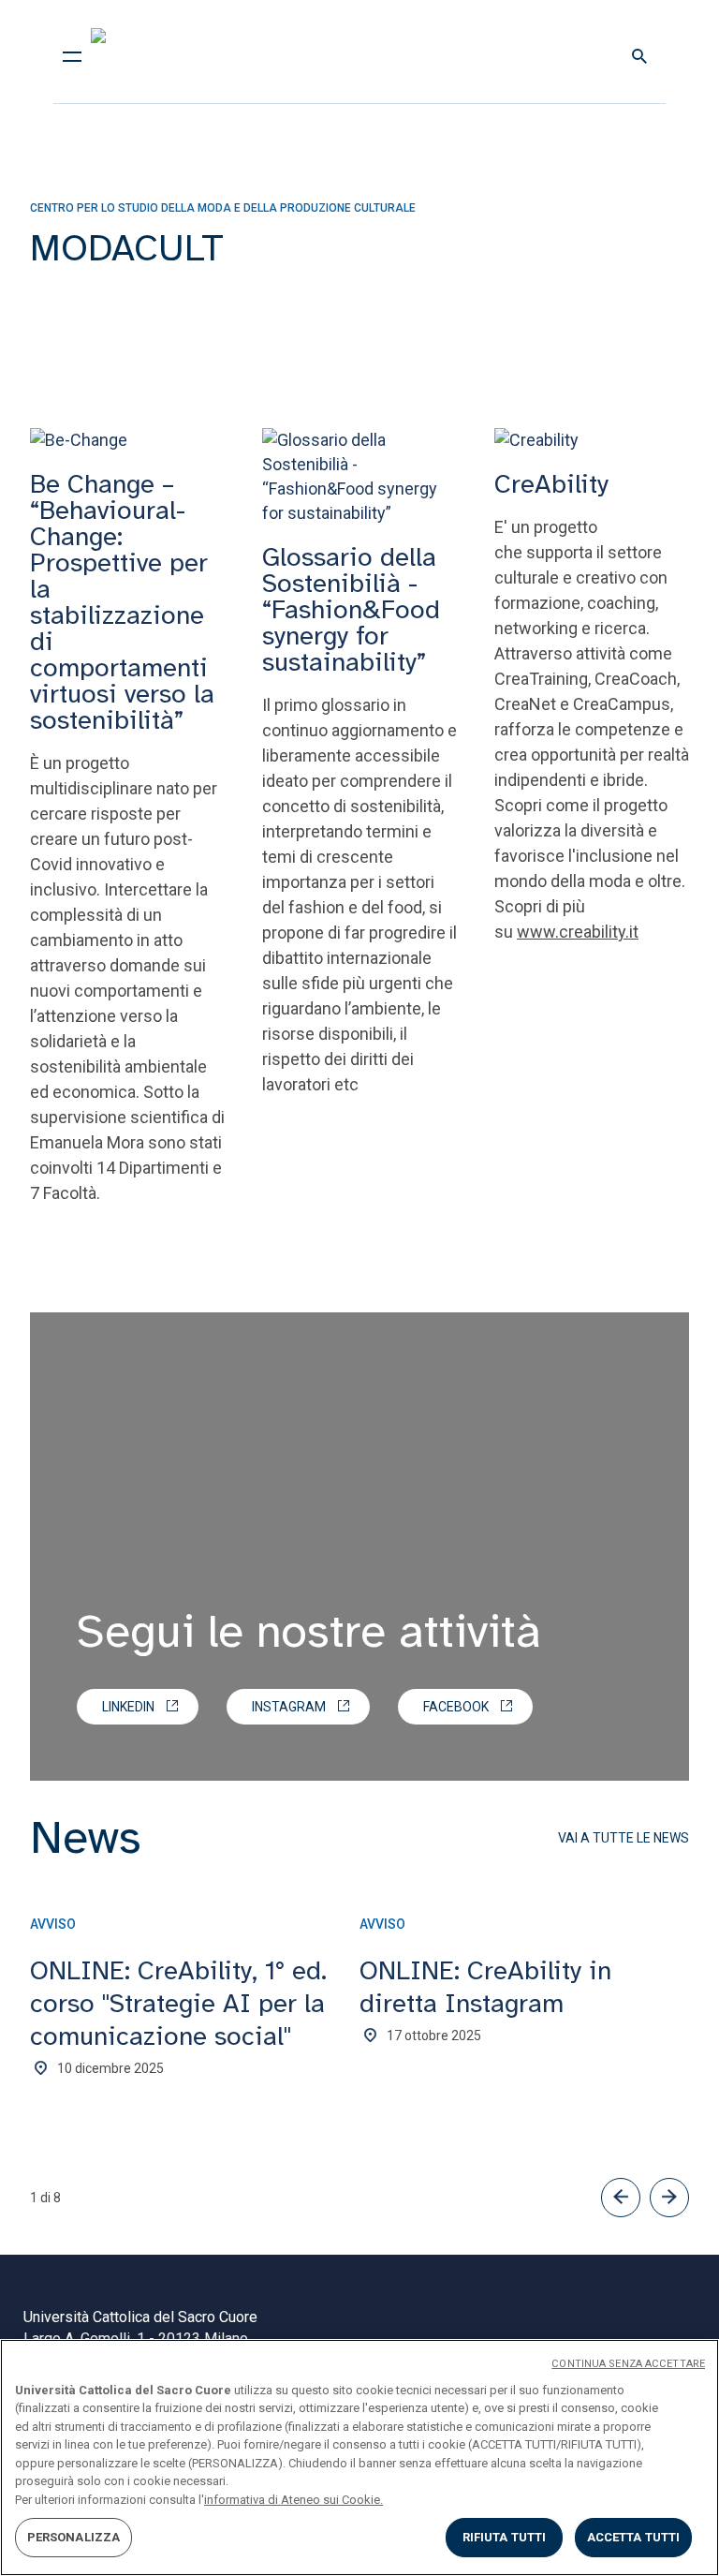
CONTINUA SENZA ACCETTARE (628, 2364)
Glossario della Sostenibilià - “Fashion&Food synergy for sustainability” (351, 609)
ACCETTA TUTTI (634, 2537)
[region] (359, 2458)
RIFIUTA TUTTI (505, 2537)
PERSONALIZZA (74, 2537)
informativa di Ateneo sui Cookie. (293, 2500)
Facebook (456, 1707)
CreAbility (551, 484)
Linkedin (128, 1707)
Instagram (289, 1707)
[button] (621, 2198)
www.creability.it (578, 932)
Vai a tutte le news (624, 1838)
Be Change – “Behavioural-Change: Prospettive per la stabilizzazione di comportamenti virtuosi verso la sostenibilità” (122, 602)
